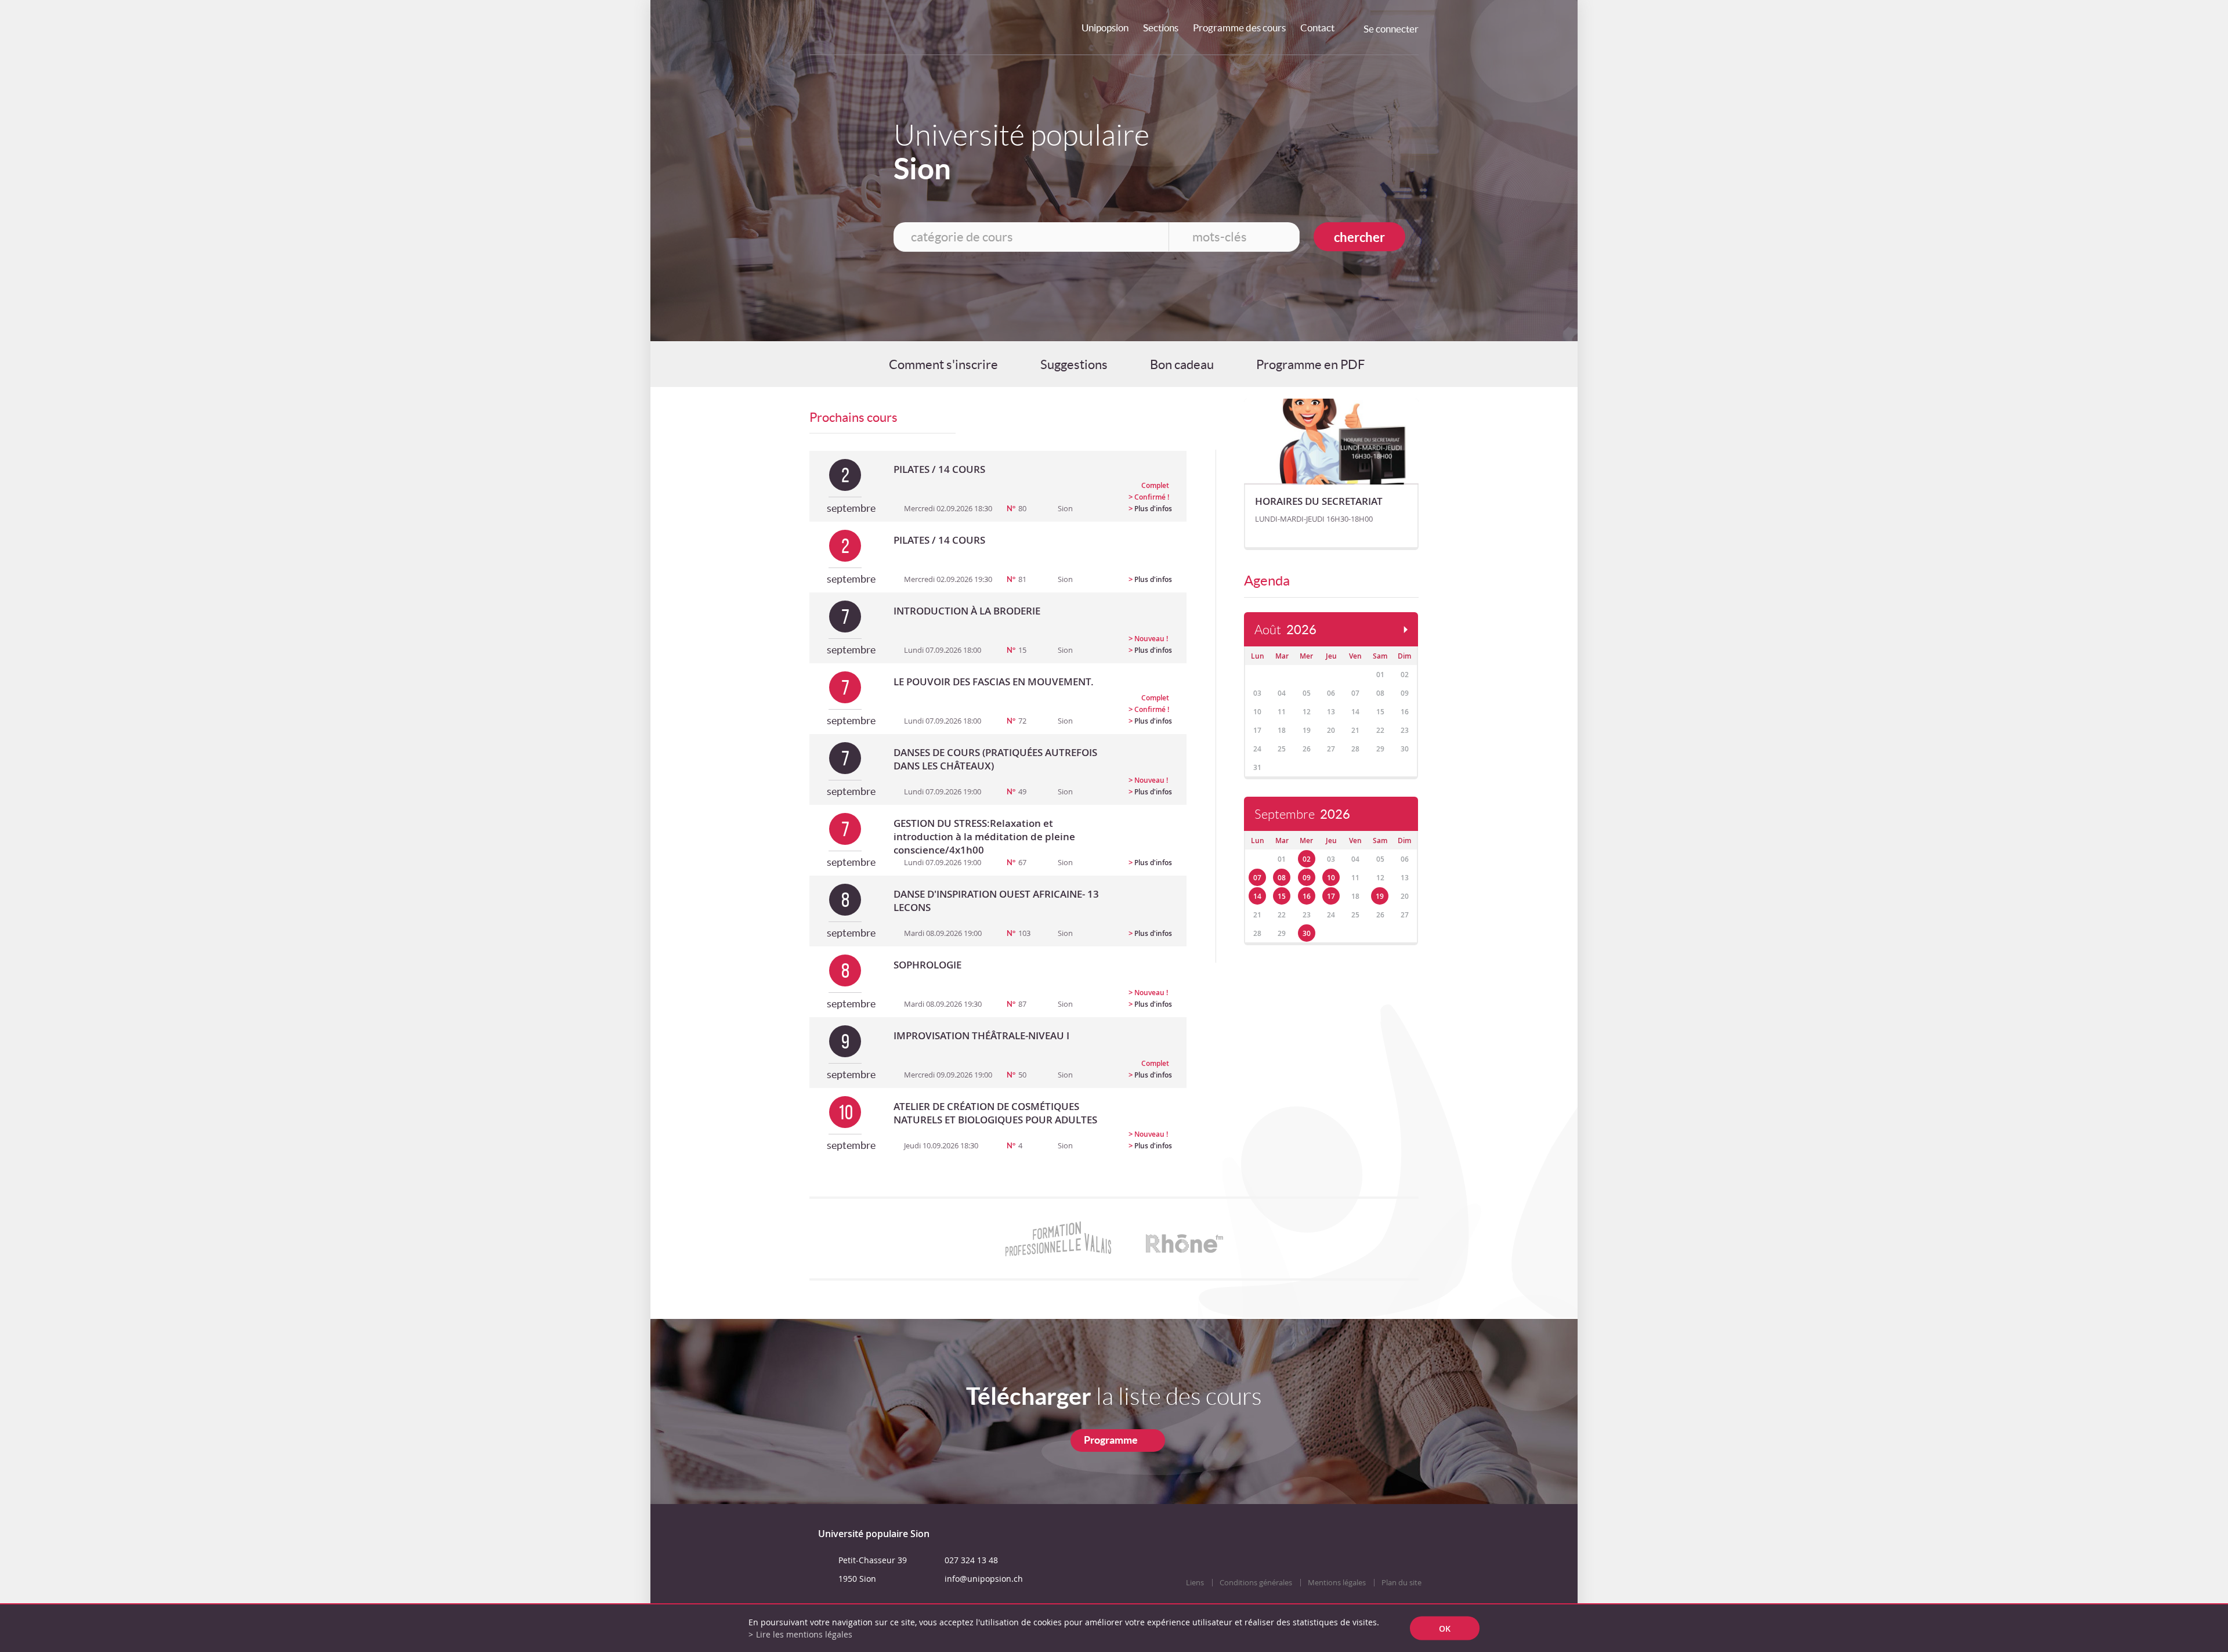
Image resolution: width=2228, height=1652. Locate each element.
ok (1445, 1628)
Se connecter (1391, 29)
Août (1285, 630)
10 (1331, 878)
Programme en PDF (1310, 364)
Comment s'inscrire (943, 364)
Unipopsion (1105, 28)
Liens (1195, 1583)
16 (1307, 896)
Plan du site (1401, 1583)
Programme (1111, 1440)
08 (1282, 878)
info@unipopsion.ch (984, 1579)
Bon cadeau (1182, 364)
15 (1282, 896)
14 (1257, 896)
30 (1307, 933)
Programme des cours (1239, 28)
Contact (1317, 28)
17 (1331, 896)
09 (1307, 878)
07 (1257, 878)
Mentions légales (1337, 1583)
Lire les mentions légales (804, 1634)
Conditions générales (1256, 1583)
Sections (1161, 28)
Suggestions (1074, 364)
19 (1380, 896)
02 (1307, 859)
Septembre (1302, 814)
